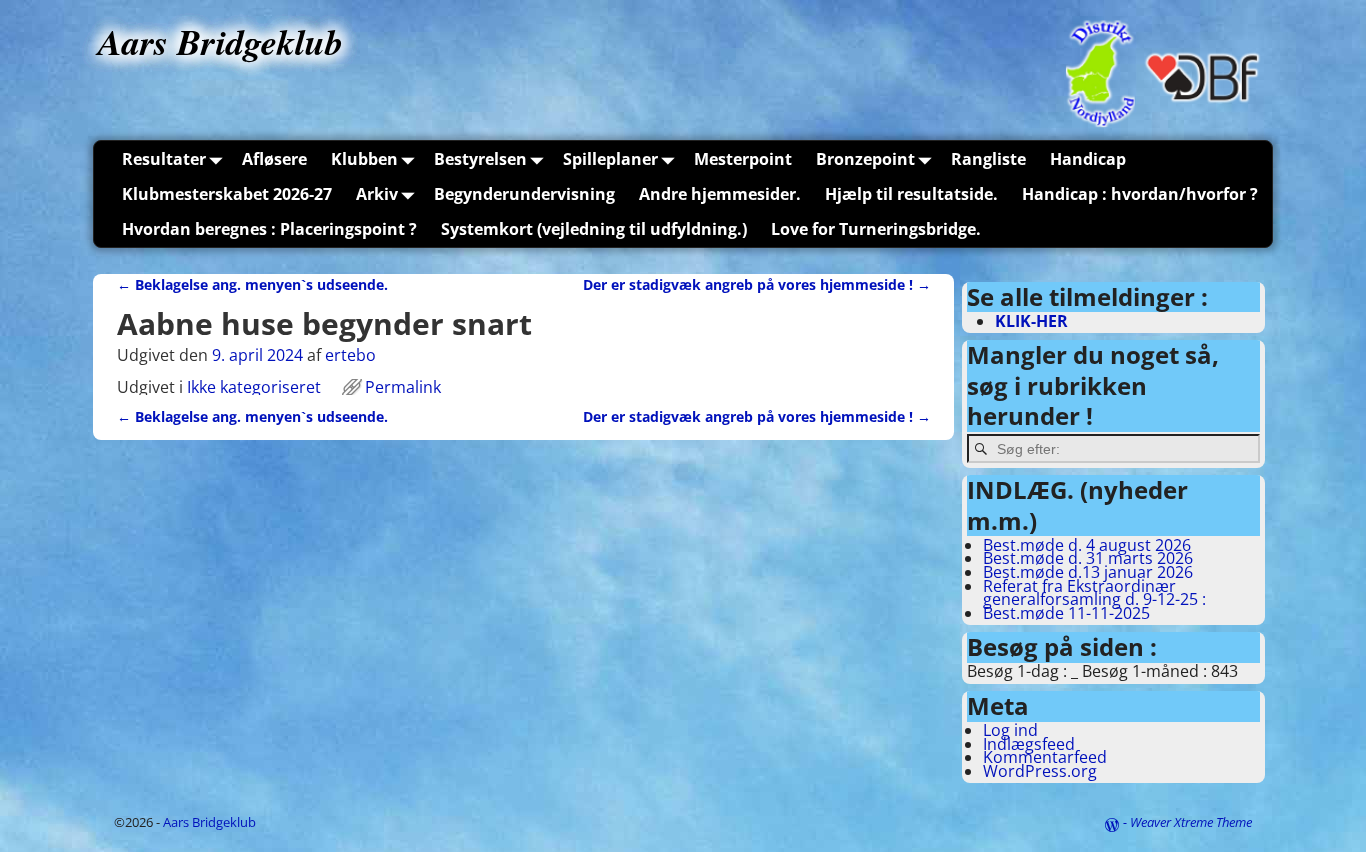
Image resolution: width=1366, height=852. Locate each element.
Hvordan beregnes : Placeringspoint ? (269, 229)
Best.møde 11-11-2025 (1066, 613)
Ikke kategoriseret (254, 387)
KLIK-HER (1031, 321)
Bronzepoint (865, 159)
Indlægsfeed (1029, 744)
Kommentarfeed (1045, 757)
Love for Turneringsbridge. (876, 229)
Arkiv (377, 194)
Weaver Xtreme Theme (1191, 822)
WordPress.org (1040, 771)
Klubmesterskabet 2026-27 (227, 194)
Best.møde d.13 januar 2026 (1088, 572)
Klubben (364, 159)
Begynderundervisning (524, 194)
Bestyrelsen (480, 159)
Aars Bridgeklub (220, 41)
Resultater (164, 159)
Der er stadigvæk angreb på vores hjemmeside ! (757, 284)
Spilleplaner (610, 159)
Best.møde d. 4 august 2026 (1087, 545)
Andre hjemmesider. (720, 194)
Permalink (403, 387)
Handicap (1088, 159)
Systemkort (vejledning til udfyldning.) (594, 229)
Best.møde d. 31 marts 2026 (1088, 558)
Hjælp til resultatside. (911, 194)
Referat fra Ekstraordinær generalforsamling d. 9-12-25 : (1094, 593)
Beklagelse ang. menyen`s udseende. (252, 284)
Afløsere (274, 159)
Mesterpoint (743, 159)
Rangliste (988, 159)
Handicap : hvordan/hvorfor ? (1140, 194)
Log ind (1010, 730)
